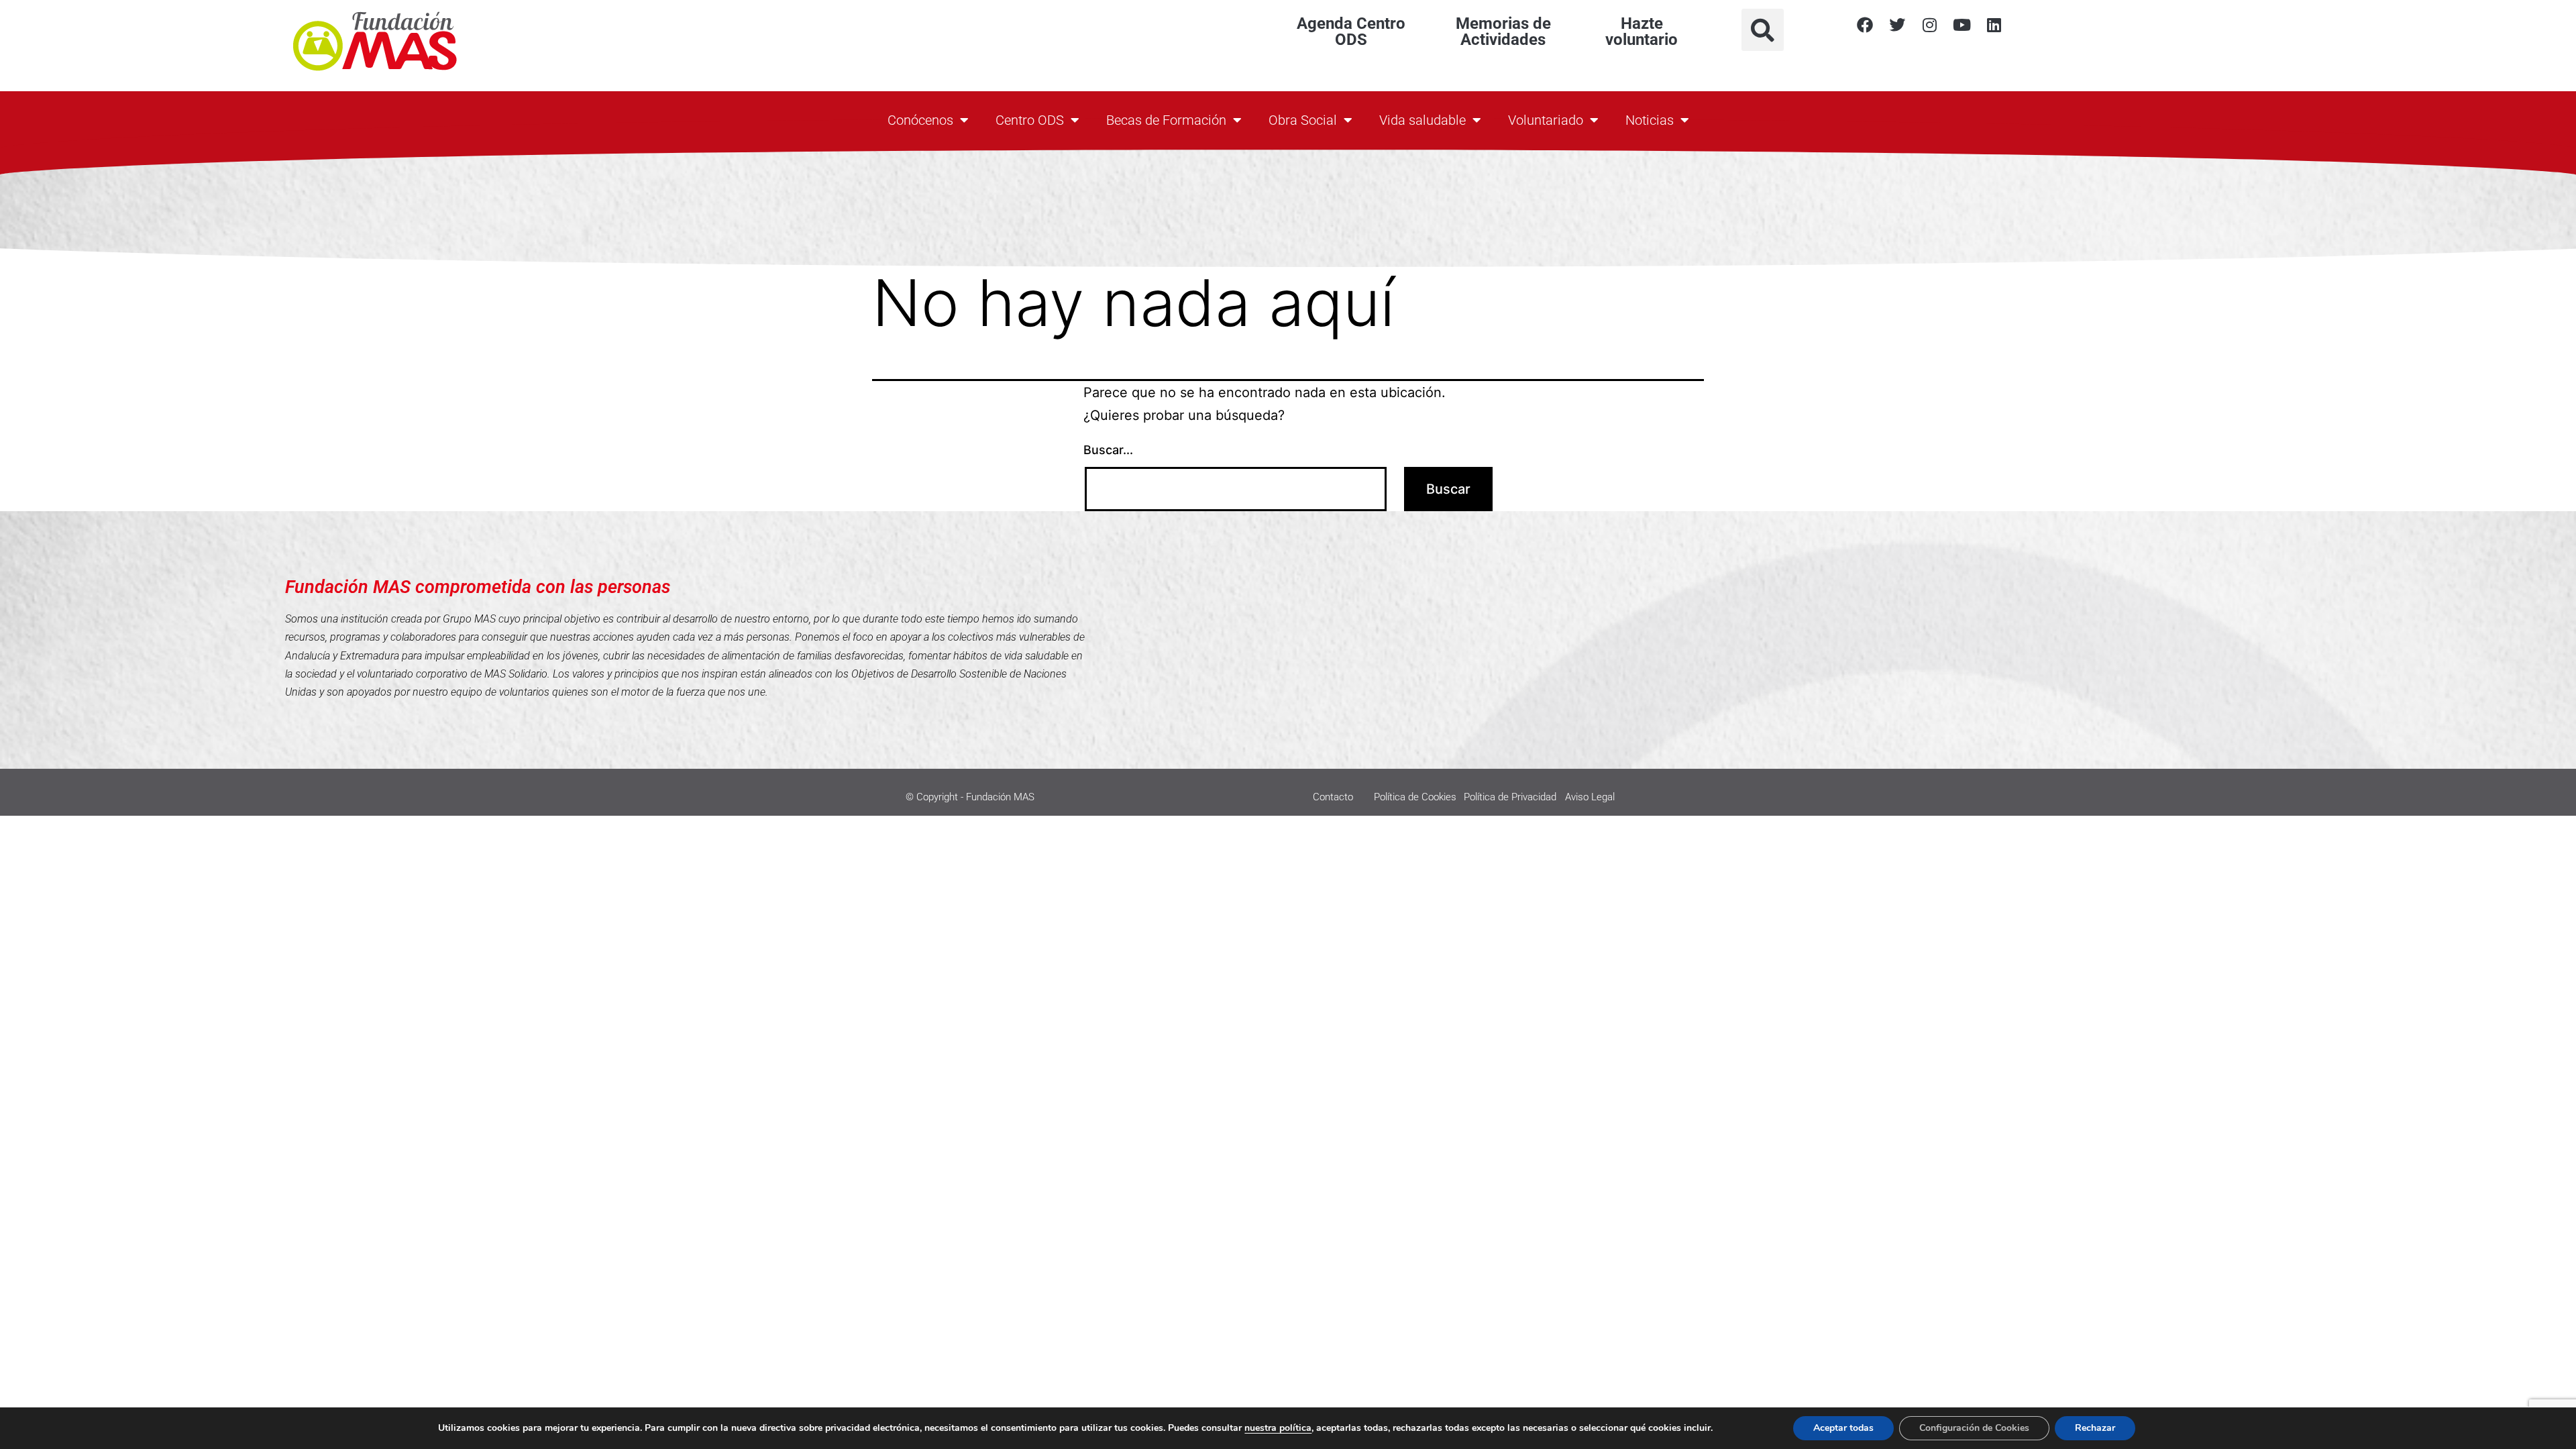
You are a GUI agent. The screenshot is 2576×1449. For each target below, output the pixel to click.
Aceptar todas (1843, 1428)
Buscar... (1108, 450)
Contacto (1333, 797)
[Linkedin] (1994, 25)
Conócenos (920, 120)
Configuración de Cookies (1974, 1428)
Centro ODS (1030, 120)
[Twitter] (1897, 25)
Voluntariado (1546, 120)
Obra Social (1303, 120)
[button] (1763, 30)
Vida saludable (1423, 120)
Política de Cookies (1415, 797)
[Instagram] (1929, 25)
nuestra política (1278, 1428)
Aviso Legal (1590, 797)
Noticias (1650, 120)
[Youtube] (1962, 25)
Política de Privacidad (1510, 797)
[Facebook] (1865, 25)
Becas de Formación (1166, 120)
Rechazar (2095, 1428)
